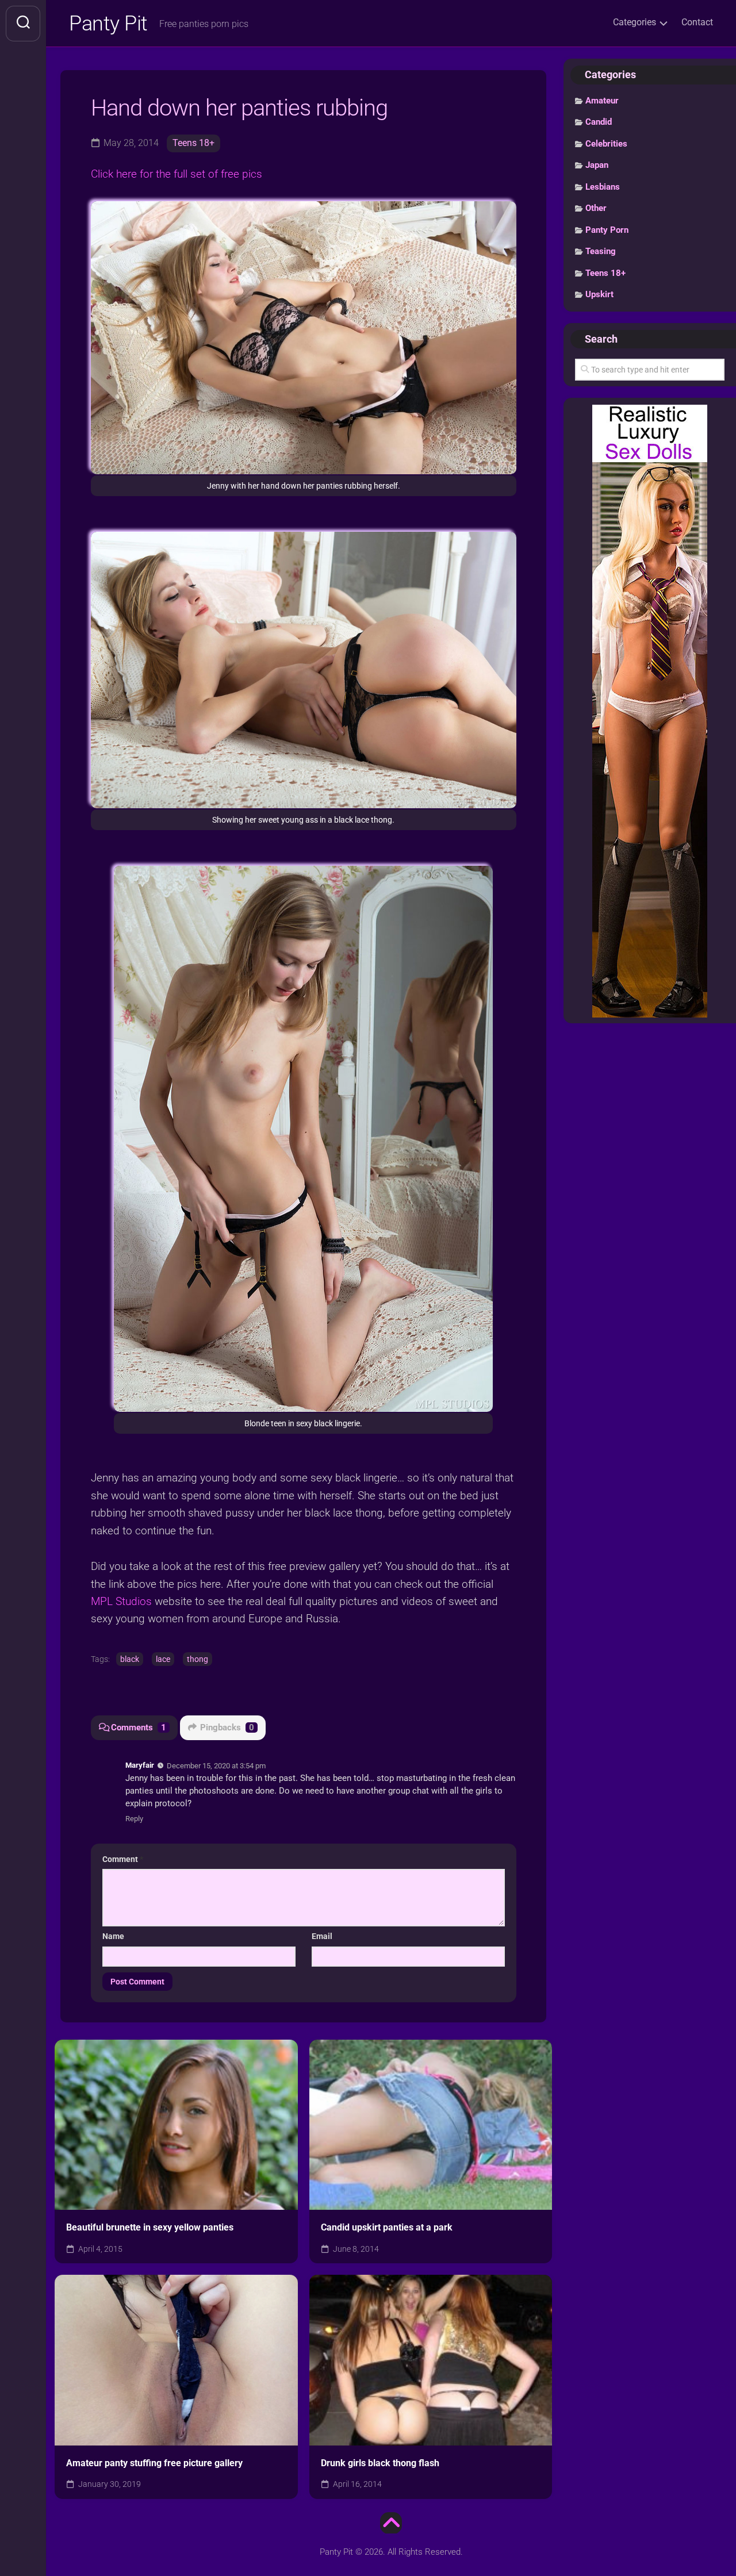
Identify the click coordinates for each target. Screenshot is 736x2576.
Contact (697, 22)
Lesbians (603, 187)
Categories (635, 22)
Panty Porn (607, 230)
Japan (597, 165)
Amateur (602, 101)
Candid (599, 122)
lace (163, 1659)
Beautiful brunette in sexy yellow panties (150, 2227)
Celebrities (606, 144)
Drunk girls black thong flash (380, 2463)
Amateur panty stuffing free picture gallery (154, 2463)
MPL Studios (121, 1601)
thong (198, 1659)
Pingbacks (227, 1727)
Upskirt (599, 294)
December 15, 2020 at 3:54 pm (216, 1766)
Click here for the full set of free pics (177, 174)
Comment (123, 1859)
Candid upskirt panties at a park (387, 2227)
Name (113, 1936)
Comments (139, 1727)
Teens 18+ (193, 143)
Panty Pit (108, 24)
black (130, 1659)
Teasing (601, 251)
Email (322, 1936)
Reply (134, 1819)
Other (596, 208)
